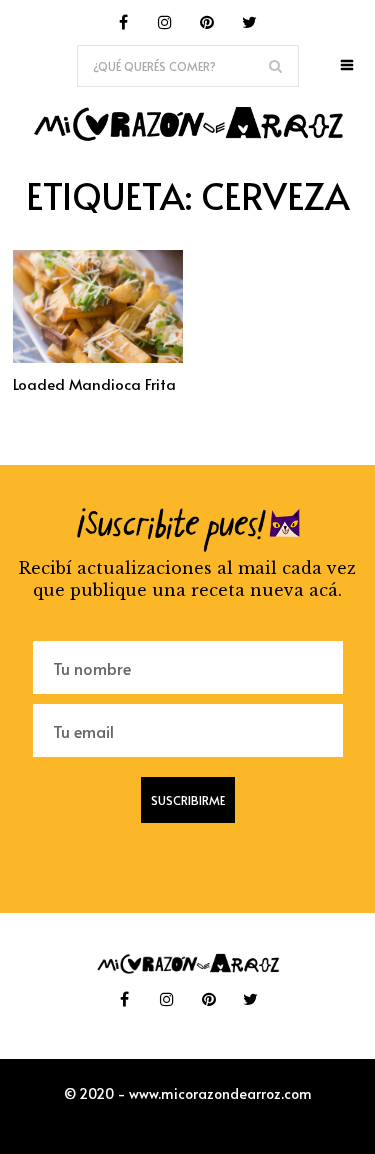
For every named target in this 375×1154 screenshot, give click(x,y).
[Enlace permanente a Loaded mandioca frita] (98, 357)
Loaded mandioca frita (94, 383)
